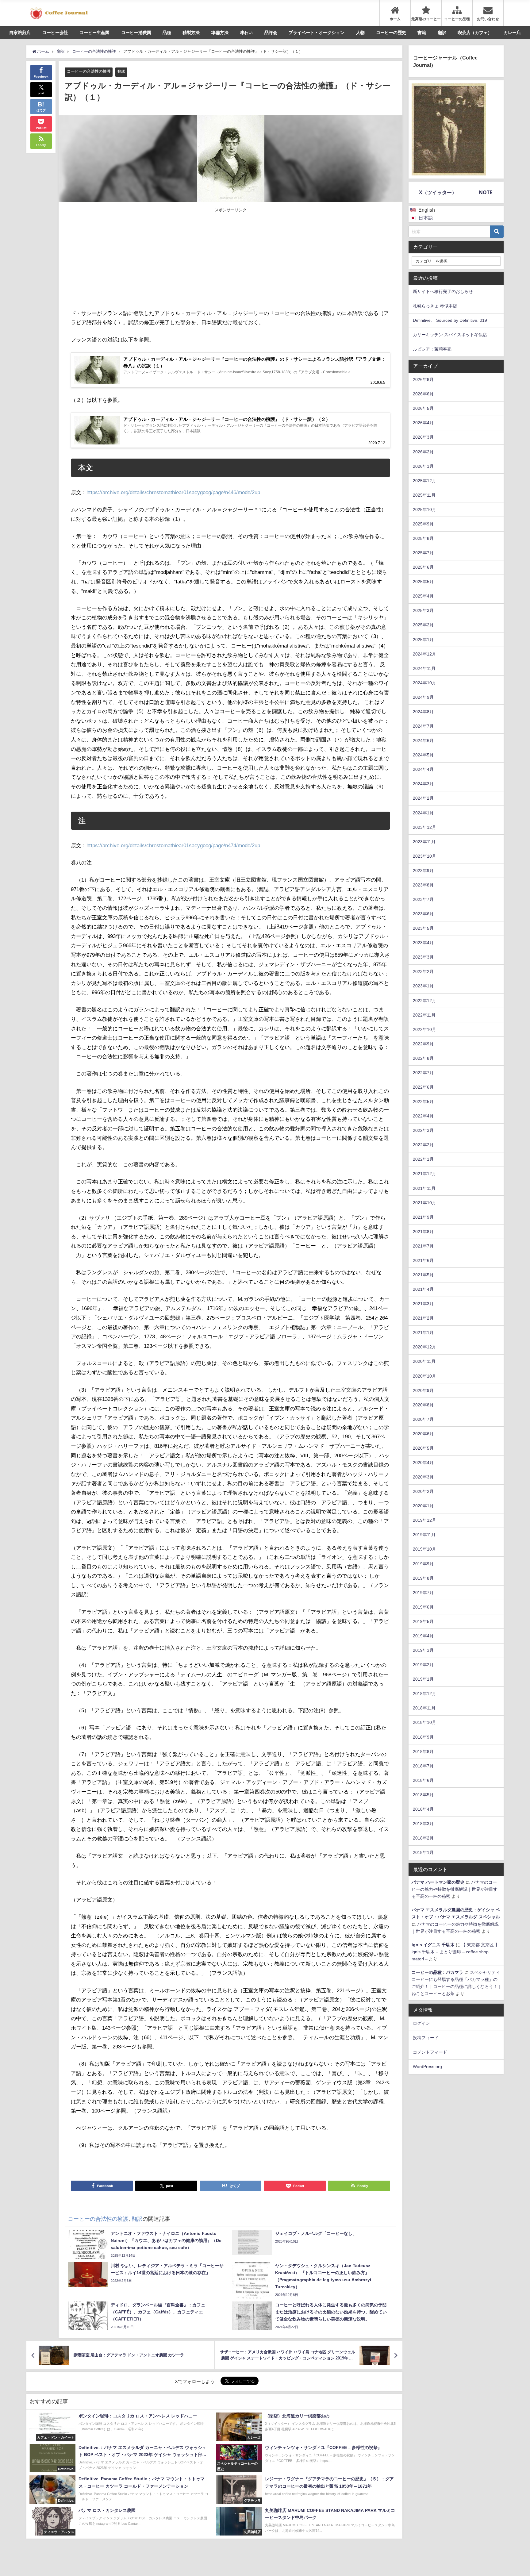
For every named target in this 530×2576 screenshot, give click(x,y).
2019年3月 (423, 1650)
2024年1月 (423, 813)
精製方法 (191, 33)
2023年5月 (423, 928)
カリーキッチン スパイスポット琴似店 (450, 335)
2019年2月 (423, 1665)
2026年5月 (423, 408)
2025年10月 (424, 509)
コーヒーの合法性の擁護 (89, 71)
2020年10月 (424, 1376)
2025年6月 (423, 567)
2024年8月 (423, 712)
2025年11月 (424, 495)
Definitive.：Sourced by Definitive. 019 (450, 320)
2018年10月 (424, 1722)
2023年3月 (423, 957)
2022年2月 (423, 1145)
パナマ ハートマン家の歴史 (438, 1882)
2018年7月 (423, 1766)
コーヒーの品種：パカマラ (437, 1972)
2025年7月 (423, 553)
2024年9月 (423, 697)
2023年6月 (423, 914)
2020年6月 (423, 1434)
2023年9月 (423, 871)
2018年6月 (423, 1780)
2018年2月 (423, 1838)
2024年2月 (423, 798)
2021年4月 (423, 1289)
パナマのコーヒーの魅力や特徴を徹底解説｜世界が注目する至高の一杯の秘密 (455, 1889)
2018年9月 (423, 1737)
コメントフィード (430, 2052)
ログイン (421, 2023)
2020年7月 (423, 1419)
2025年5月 (423, 582)
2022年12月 (424, 1001)
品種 (167, 33)
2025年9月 (423, 524)
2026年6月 (423, 394)
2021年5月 (423, 1275)
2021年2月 (423, 1318)
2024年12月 (424, 654)
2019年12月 (424, 1520)
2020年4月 (423, 1463)
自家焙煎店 (20, 33)
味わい (246, 33)
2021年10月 (424, 1203)
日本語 (426, 218)
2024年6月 (423, 740)
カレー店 (512, 33)
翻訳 (442, 33)
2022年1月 (423, 1159)
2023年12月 (424, 827)
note (486, 192)
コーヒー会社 (55, 33)
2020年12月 (424, 1347)
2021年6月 (423, 1260)
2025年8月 (423, 538)
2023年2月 (423, 971)
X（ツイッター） (438, 192)
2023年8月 (423, 885)
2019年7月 (423, 1593)
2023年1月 (423, 986)
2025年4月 (423, 596)
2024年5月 (423, 755)
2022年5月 (423, 1102)
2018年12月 (424, 1694)
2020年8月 (423, 1405)
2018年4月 (423, 1809)
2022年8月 (423, 1058)
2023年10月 (424, 856)
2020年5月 (423, 1448)
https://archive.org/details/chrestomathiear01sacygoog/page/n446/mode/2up (173, 492)
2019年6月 (423, 1607)
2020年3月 (423, 1477)
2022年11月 (424, 1015)
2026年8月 (423, 379)
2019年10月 (424, 1549)
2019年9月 (423, 1564)
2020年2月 (423, 1491)
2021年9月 (423, 1217)
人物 (360, 33)
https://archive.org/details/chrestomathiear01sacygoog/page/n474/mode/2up (173, 845)
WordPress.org (427, 2067)
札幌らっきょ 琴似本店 (435, 306)
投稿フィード (426, 2038)
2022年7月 (423, 1073)
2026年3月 (423, 437)
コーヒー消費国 (136, 33)
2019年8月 (423, 1578)
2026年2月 (423, 452)
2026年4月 (423, 423)
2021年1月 (423, 1332)
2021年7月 (423, 1246)
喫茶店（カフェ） (475, 33)
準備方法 (220, 33)
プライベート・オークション (317, 33)
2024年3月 (423, 784)
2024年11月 (424, 668)
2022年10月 (424, 1029)
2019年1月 (423, 1679)
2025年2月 (423, 625)
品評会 (271, 33)
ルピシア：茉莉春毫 (432, 349)
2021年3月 (423, 1304)
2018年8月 (423, 1751)
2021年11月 (424, 1188)
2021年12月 (424, 1174)
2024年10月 (424, 683)
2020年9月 (423, 1390)
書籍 (422, 33)
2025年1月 (423, 640)
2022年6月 (423, 1087)
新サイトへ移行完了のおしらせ (443, 291)
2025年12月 (424, 481)
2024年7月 (423, 726)
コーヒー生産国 (94, 33)
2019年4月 (423, 1636)
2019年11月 (424, 1535)
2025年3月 (423, 610)
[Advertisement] (151, 260)
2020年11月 (424, 1361)
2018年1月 (423, 1852)
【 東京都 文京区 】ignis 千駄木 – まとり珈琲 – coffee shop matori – (455, 1952)
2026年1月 (423, 466)
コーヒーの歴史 (391, 33)
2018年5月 (423, 1795)
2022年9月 (423, 1044)
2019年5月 (423, 1621)
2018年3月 (423, 1824)
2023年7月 (423, 899)
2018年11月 (424, 1708)
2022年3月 (423, 1130)
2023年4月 (423, 943)
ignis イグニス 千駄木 (433, 1945)
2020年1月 (423, 1506)
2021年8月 (423, 1232)
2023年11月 (424, 842)
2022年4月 (423, 1116)
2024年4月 (423, 769)
